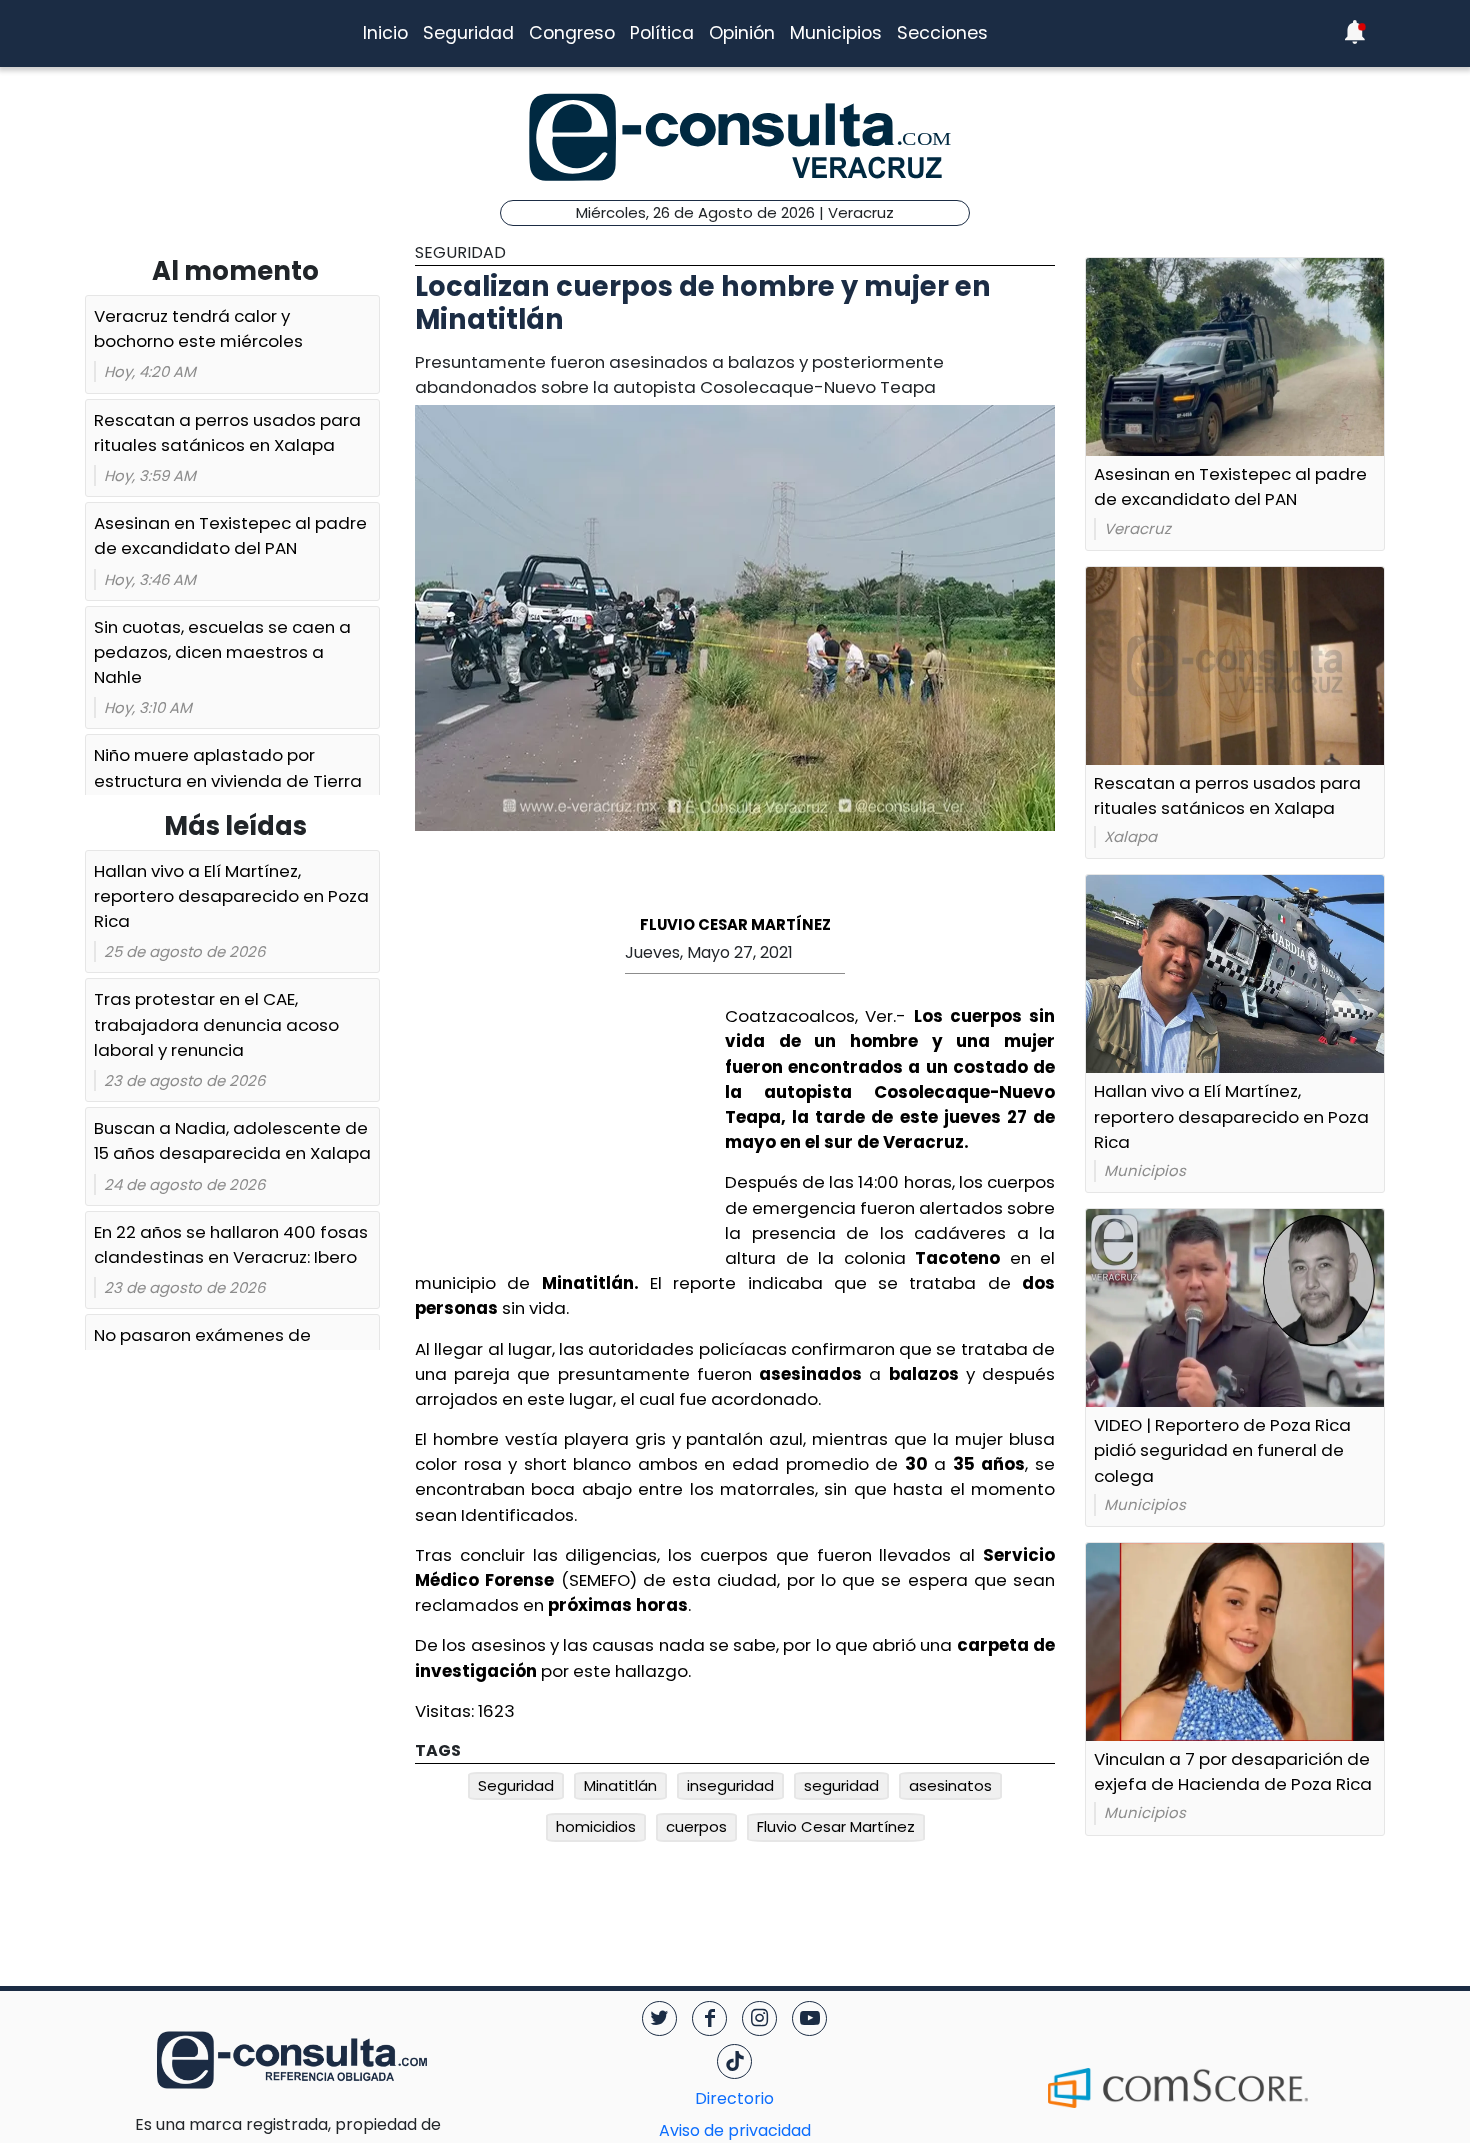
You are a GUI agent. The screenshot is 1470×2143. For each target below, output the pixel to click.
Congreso (572, 33)
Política (662, 33)
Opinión (742, 33)
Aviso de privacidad (735, 2130)
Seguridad (468, 33)
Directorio (734, 2098)
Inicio (385, 33)
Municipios (836, 33)
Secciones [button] (942, 33)
